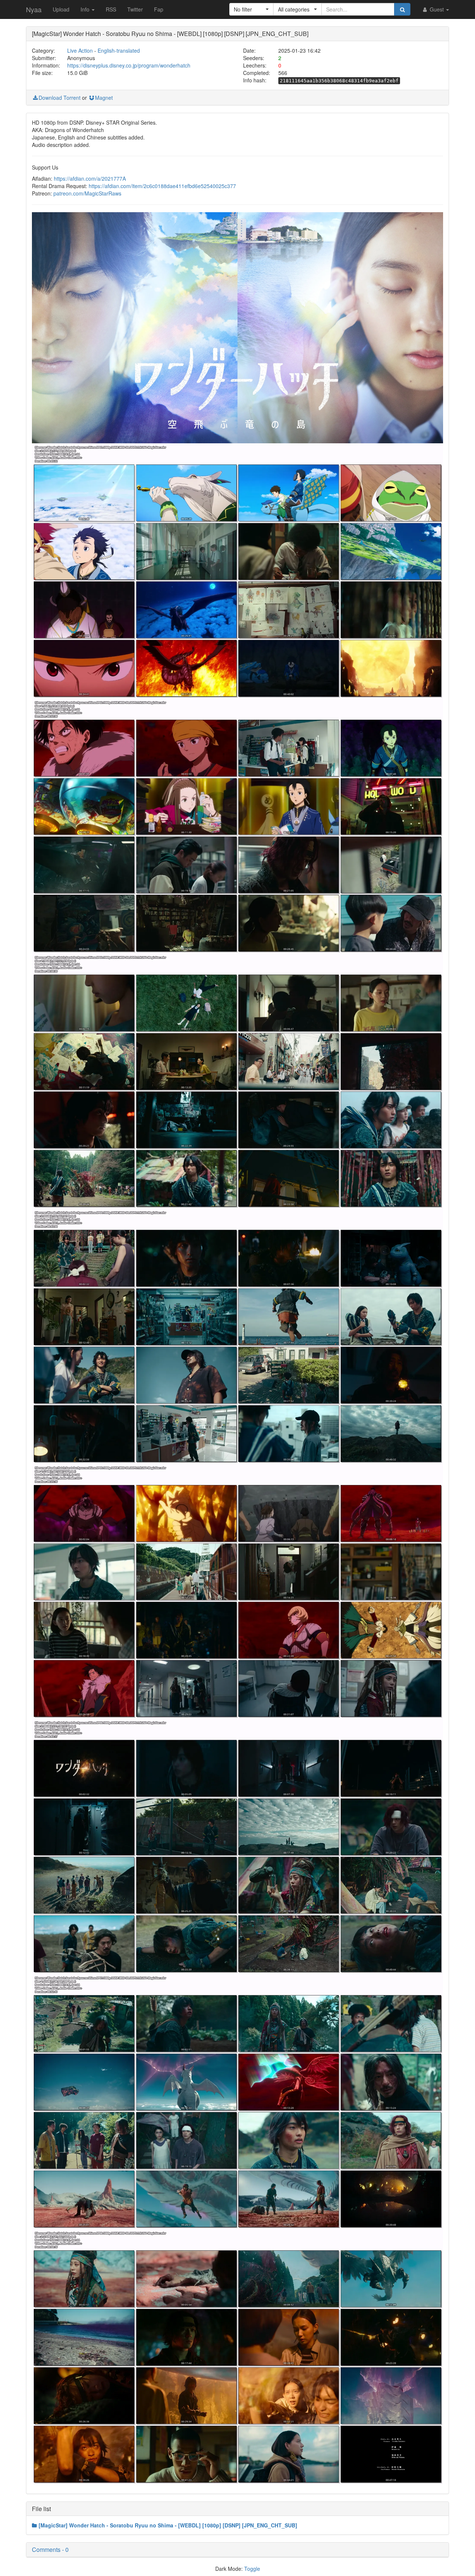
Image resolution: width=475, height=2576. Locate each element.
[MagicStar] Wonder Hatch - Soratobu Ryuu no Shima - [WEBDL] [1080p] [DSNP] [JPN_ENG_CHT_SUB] (168, 2525)
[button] (251, 9)
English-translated (119, 50)
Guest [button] (437, 9)
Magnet (104, 98)
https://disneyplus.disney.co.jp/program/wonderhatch (129, 65)
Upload (61, 9)
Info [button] (86, 9)
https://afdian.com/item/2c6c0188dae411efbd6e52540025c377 (162, 186)
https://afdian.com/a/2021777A (90, 178)
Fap (159, 9)
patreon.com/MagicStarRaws (87, 193)
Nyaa (34, 9)
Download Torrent (60, 98)
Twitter (135, 9)
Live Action (80, 50)
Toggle (252, 2569)
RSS (111, 9)
